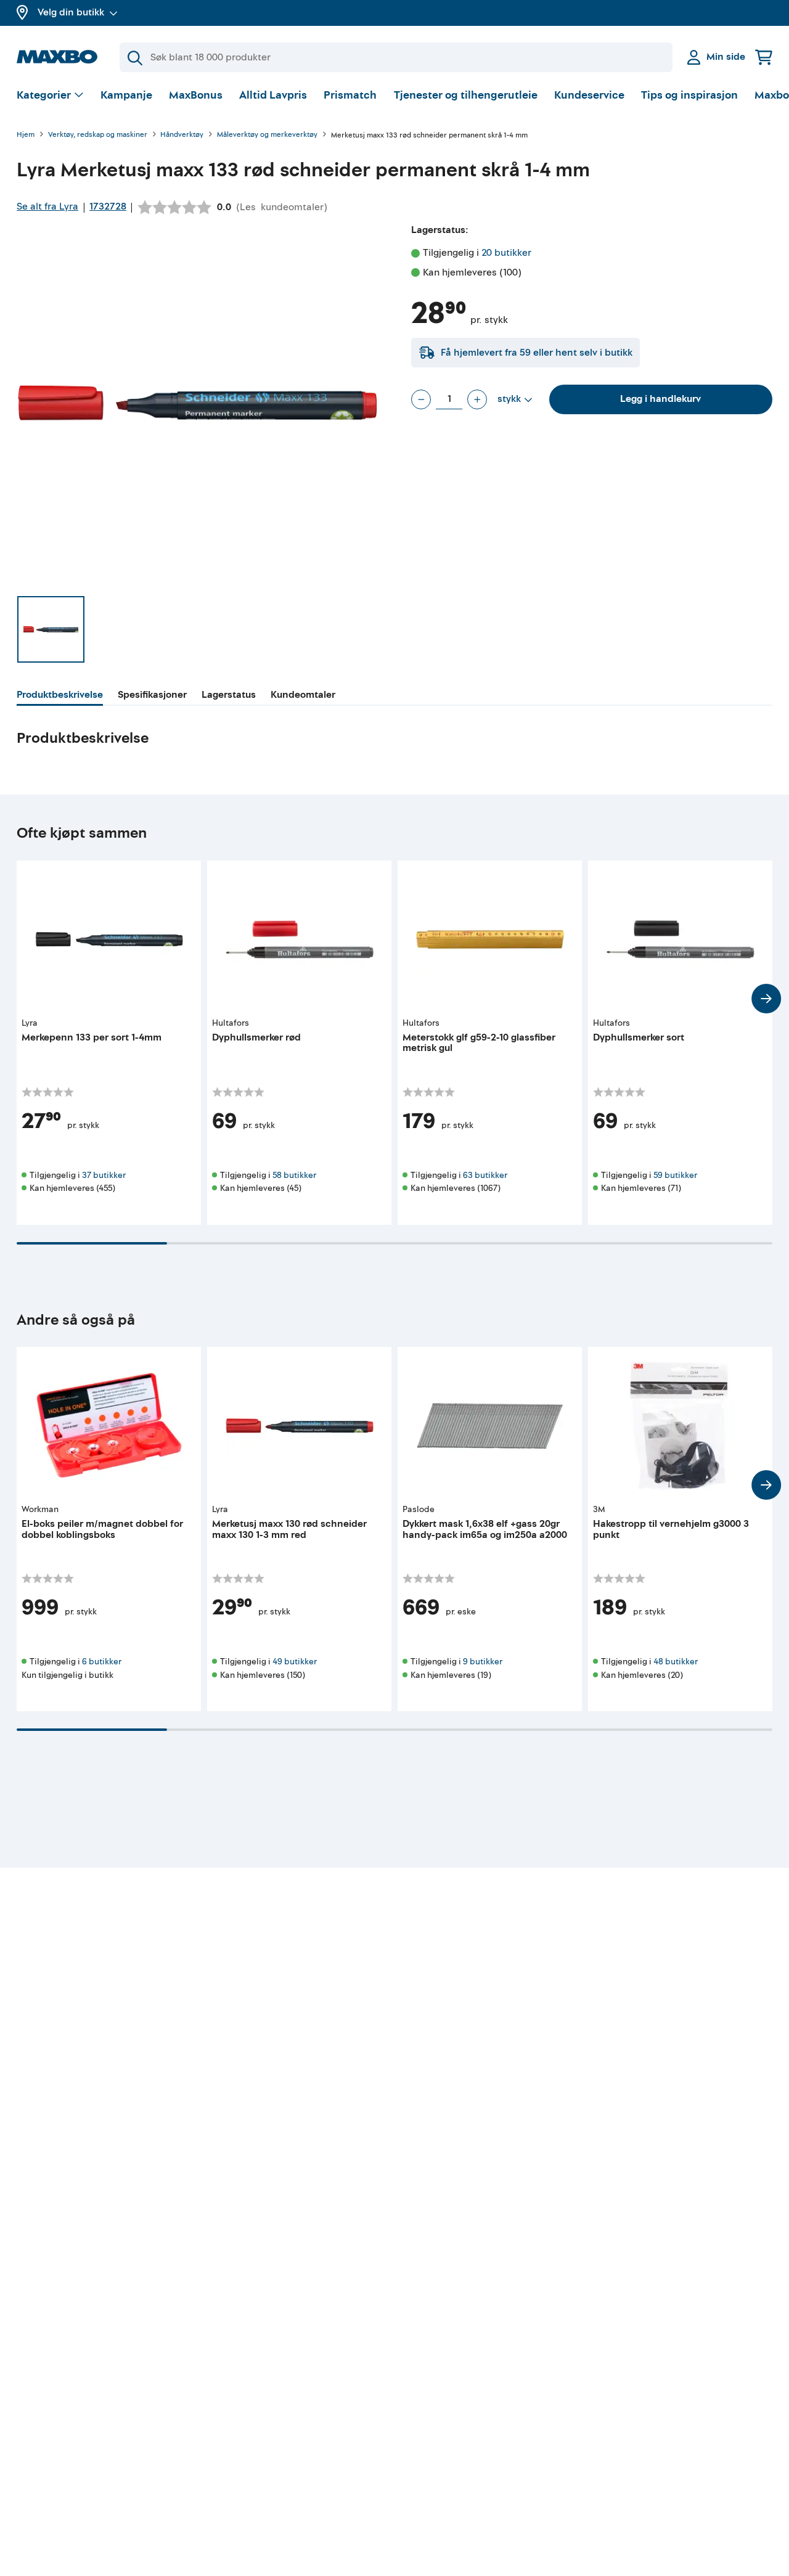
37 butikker (104, 1175)
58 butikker (294, 1175)
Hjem (26, 135)
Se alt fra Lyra (47, 206)
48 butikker (676, 1662)
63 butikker (485, 1175)
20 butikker (506, 253)
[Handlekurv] (764, 57)
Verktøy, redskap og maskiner (98, 135)
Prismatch (350, 95)
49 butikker (295, 1662)
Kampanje (126, 95)
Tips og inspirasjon (689, 95)
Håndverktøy (182, 135)
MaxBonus (196, 95)
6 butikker (102, 1662)
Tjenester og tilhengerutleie (466, 95)
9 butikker (483, 1662)
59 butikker (675, 1175)
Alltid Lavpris (273, 95)
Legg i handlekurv (660, 399)
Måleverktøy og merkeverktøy (267, 135)
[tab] (60, 697)
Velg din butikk (71, 12)
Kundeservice (589, 95)
